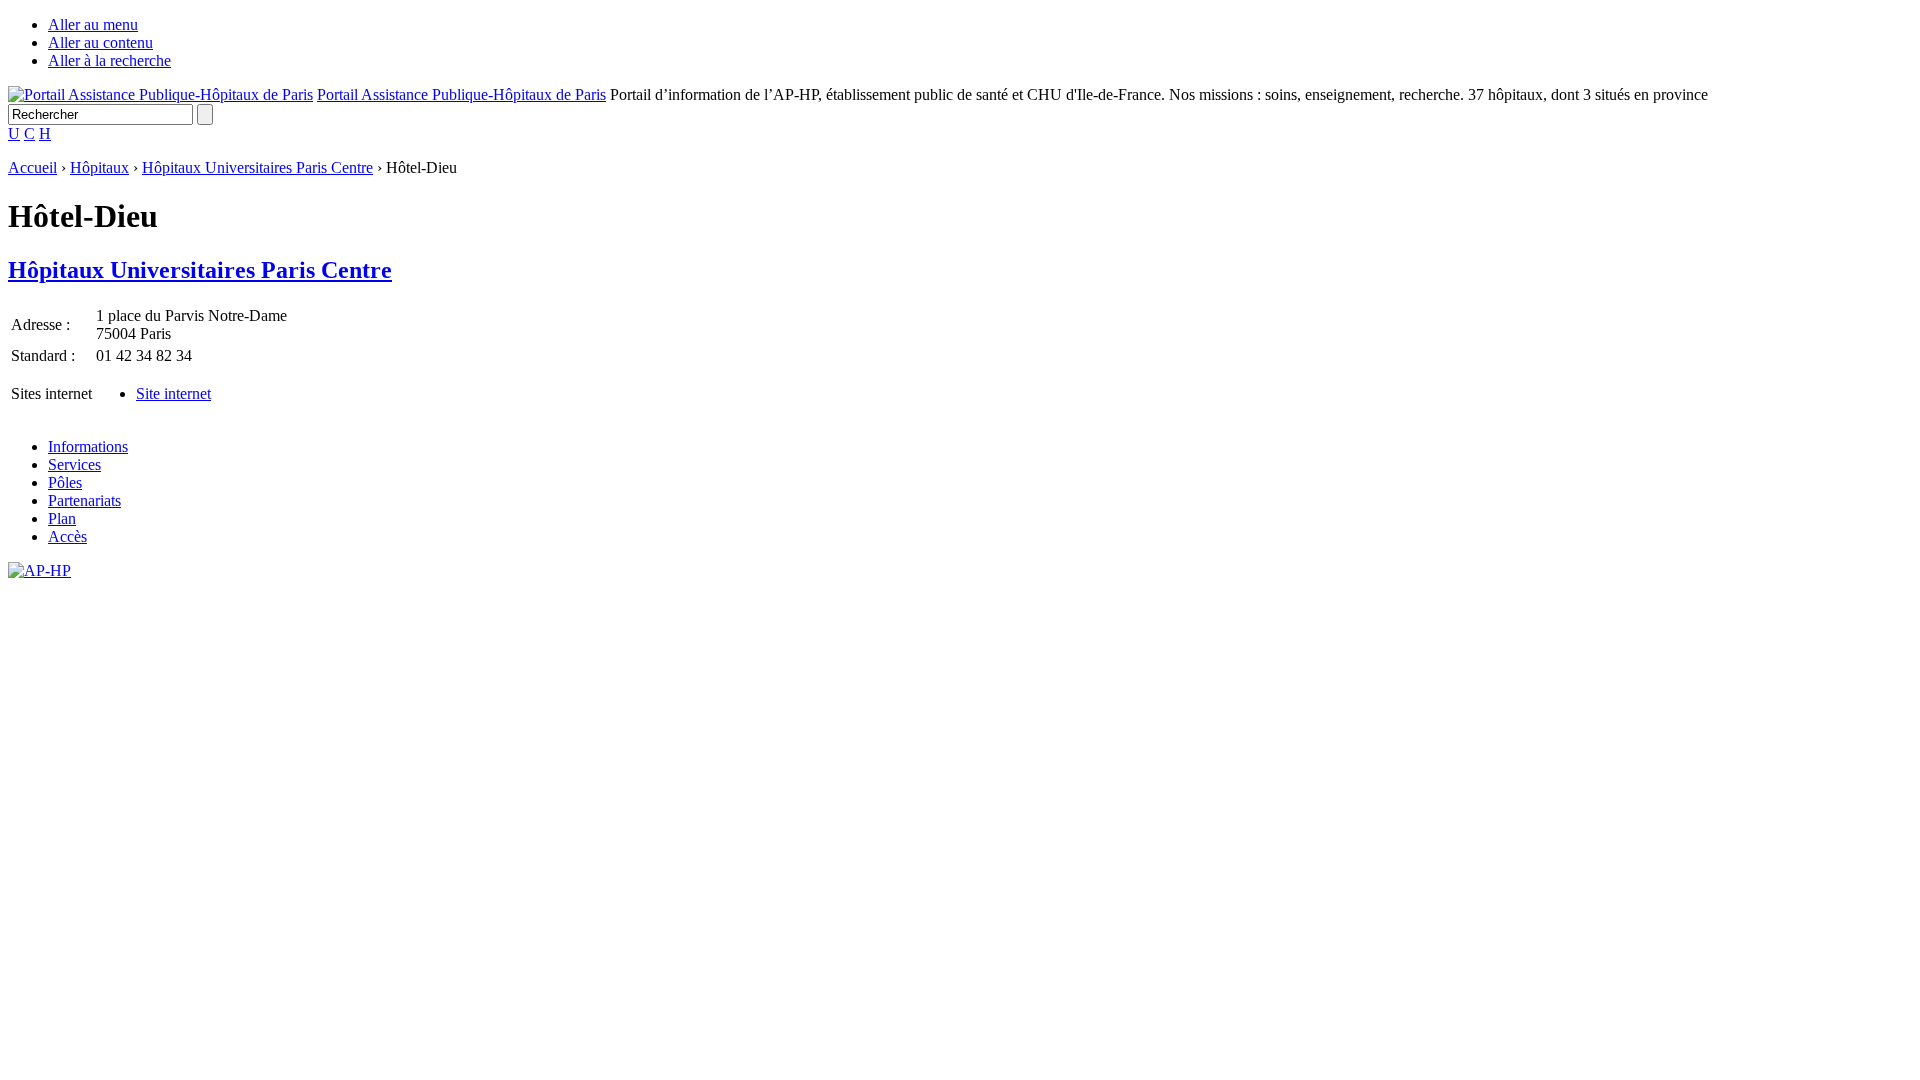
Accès (67, 536)
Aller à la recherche (109, 60)
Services (74, 464)
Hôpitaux (99, 167)
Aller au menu (93, 24)
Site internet (173, 393)
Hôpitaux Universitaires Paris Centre (257, 167)
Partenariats (84, 500)
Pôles (65, 482)
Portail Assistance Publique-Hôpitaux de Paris (461, 94)
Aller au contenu (100, 42)
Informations (88, 446)
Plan (62, 518)
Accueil (32, 167)
